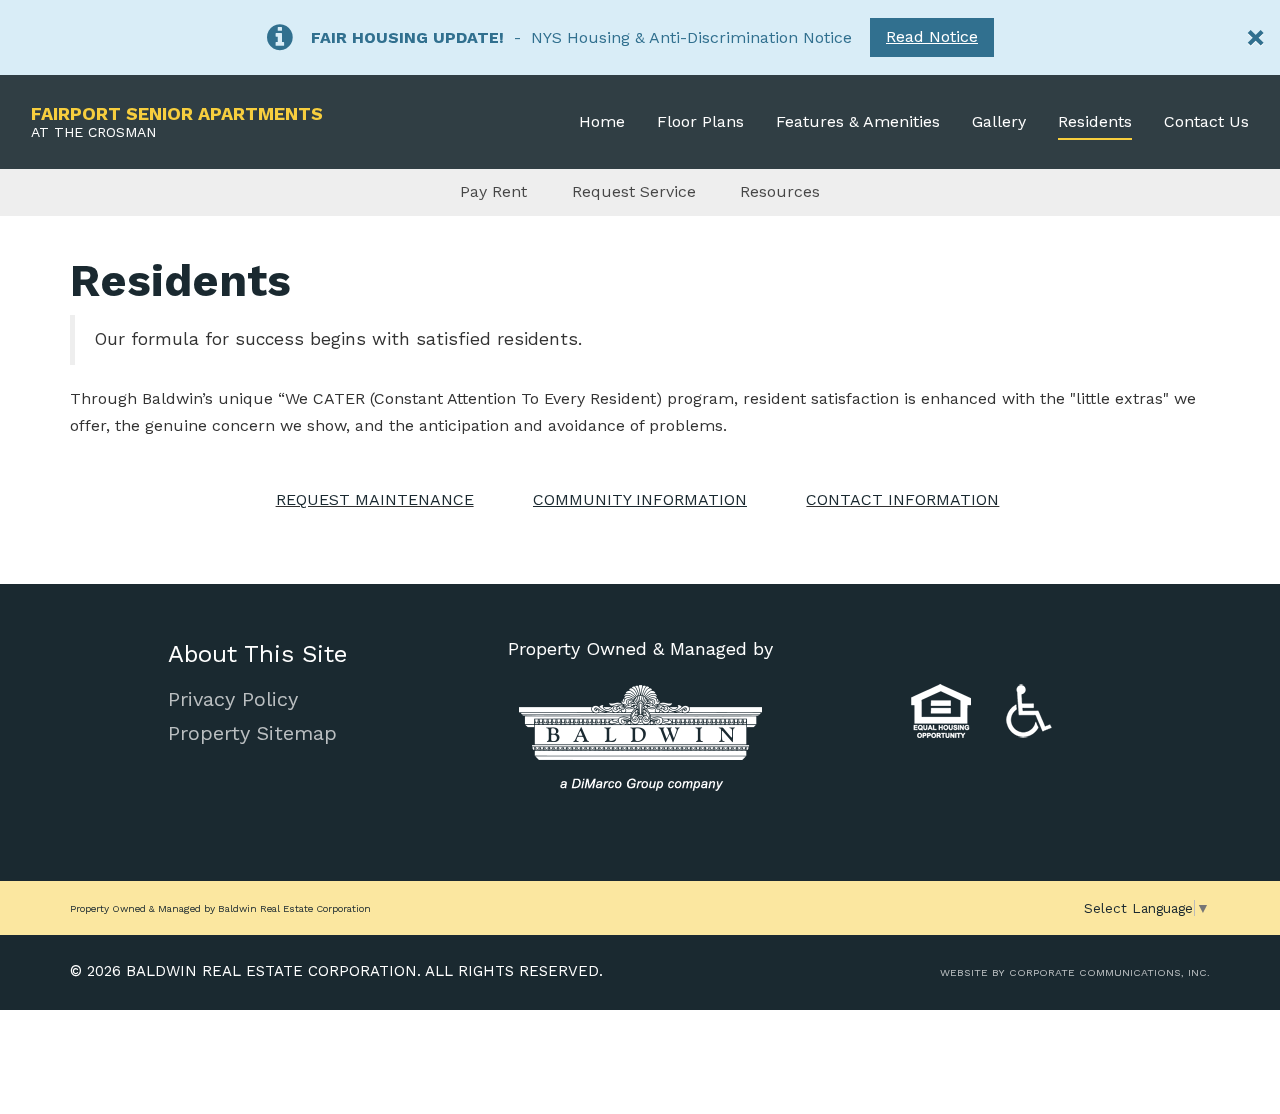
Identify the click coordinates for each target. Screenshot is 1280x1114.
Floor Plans (700, 121)
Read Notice (932, 36)
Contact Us (1206, 121)
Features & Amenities (858, 121)
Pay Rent (493, 191)
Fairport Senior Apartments (177, 121)
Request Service (634, 191)
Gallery (999, 121)
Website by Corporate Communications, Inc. (1075, 972)
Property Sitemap (252, 733)
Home (602, 121)
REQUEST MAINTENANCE (375, 499)
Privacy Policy (233, 699)
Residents (1095, 121)
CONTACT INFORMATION (902, 499)
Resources (780, 191)
